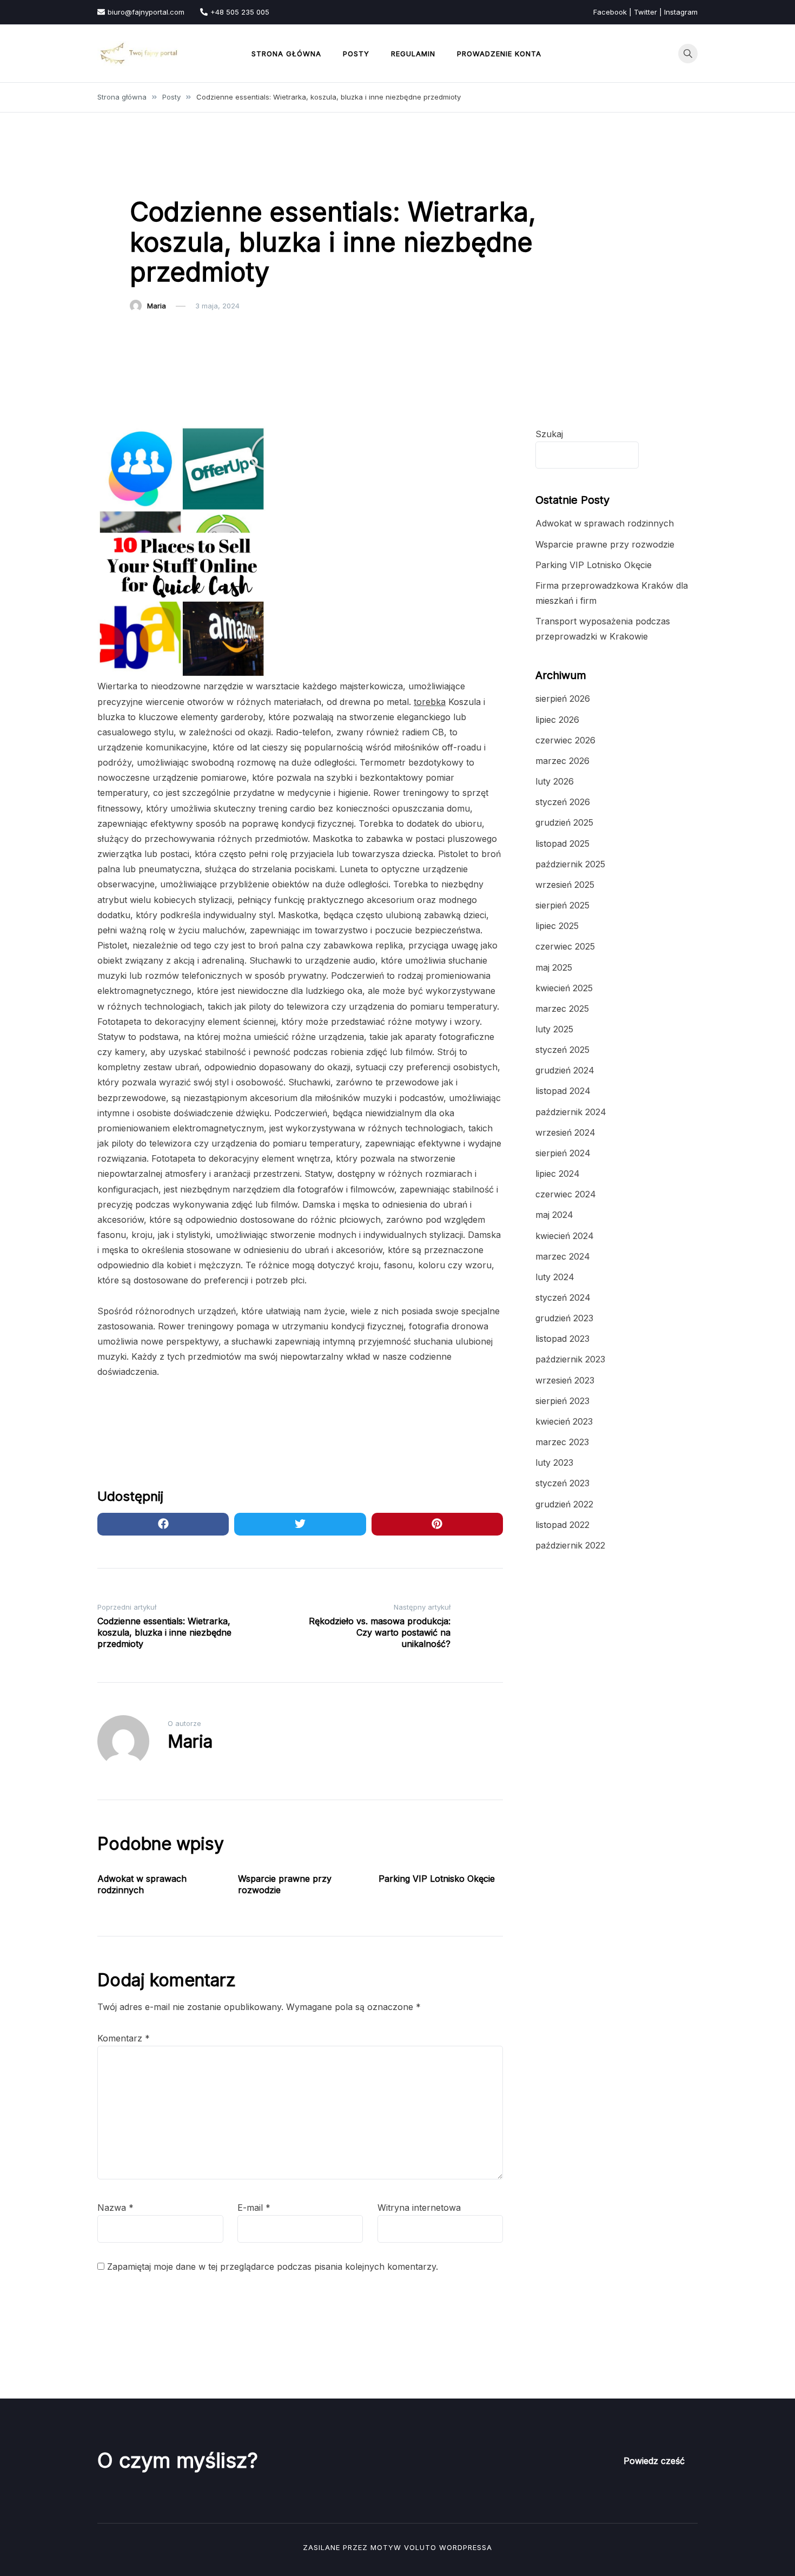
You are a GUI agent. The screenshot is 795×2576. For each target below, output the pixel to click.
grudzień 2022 (564, 1504)
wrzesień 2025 (565, 885)
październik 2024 (571, 1112)
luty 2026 (555, 781)
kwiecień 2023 (564, 1421)
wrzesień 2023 (565, 1380)
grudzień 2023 (564, 1318)
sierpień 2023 (562, 1401)
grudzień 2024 (565, 1070)
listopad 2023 (562, 1339)
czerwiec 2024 (566, 1194)
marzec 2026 (562, 761)
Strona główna (286, 54)
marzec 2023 (562, 1442)
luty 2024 (555, 1277)
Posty (356, 54)
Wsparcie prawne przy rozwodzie (605, 544)
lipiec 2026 (557, 720)
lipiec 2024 (558, 1174)
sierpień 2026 (563, 699)
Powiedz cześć (654, 2461)
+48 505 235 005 (240, 12)
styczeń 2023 (562, 1483)
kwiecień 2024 (565, 1236)
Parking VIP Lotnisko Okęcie (437, 1879)
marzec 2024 (563, 1256)
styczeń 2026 (563, 802)
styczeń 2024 (563, 1297)
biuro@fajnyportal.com (146, 12)
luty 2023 (554, 1462)
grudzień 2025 (564, 822)
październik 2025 (570, 864)
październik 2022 (570, 1545)
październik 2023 (570, 1359)
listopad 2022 (562, 1525)
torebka (430, 702)
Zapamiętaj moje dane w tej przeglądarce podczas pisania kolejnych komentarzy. (273, 2267)
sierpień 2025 (562, 905)
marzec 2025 (562, 1009)
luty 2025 (554, 1029)
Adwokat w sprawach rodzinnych (142, 1884)
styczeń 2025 (562, 1050)
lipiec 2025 (557, 926)
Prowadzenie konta (499, 54)
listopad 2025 (562, 844)
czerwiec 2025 (565, 946)
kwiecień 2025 (564, 988)
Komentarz (124, 2038)
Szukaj (549, 434)
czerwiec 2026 (565, 740)
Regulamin (413, 54)
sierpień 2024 (563, 1153)
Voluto (420, 2547)
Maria (157, 306)
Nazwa (115, 2208)
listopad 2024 (563, 1091)
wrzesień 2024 (565, 1132)
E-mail (254, 2208)
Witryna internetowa (419, 2208)
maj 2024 (554, 1215)
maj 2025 (554, 967)
